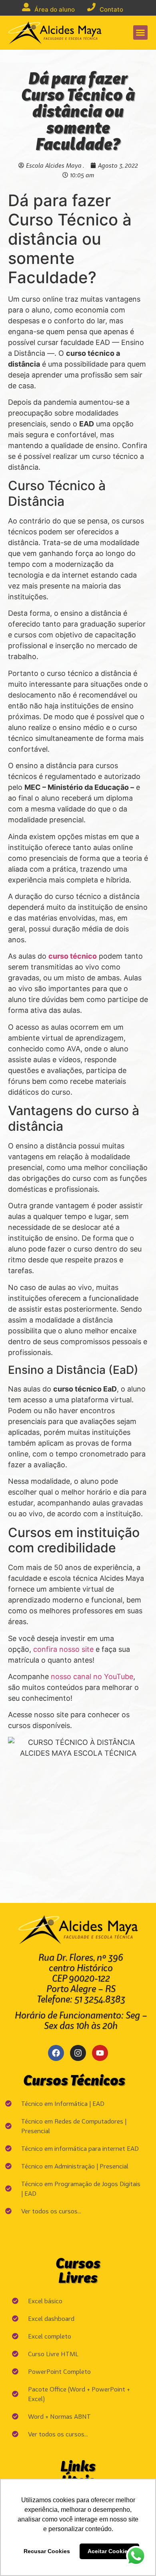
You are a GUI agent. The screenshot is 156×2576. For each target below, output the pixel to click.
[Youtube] (100, 2053)
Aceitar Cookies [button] (109, 2551)
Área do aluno (55, 9)
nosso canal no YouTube (92, 1676)
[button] (140, 32)
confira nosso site (63, 1649)
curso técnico (73, 956)
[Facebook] (56, 2053)
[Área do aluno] (26, 7)
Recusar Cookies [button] (47, 2551)
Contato (111, 9)
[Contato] (91, 7)
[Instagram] (78, 2053)
